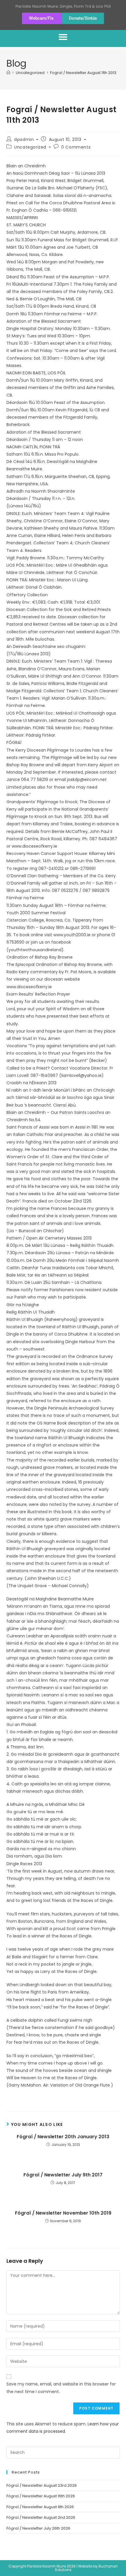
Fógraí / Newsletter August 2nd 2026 (41, 2517)
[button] (63, 37)
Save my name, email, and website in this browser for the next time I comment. (61, 2388)
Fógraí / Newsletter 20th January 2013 (63, 2137)
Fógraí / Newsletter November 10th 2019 (63, 2213)
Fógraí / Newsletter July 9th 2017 (63, 2175)
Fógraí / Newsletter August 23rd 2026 (42, 2485)
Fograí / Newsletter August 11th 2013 (83, 73)
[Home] (8, 73)
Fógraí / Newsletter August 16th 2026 (41, 2496)
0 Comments (76, 147)
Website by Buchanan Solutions (86, 2568)
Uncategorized (30, 147)
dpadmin (24, 139)
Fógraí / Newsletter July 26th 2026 (38, 2528)
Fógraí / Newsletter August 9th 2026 (40, 2507)
